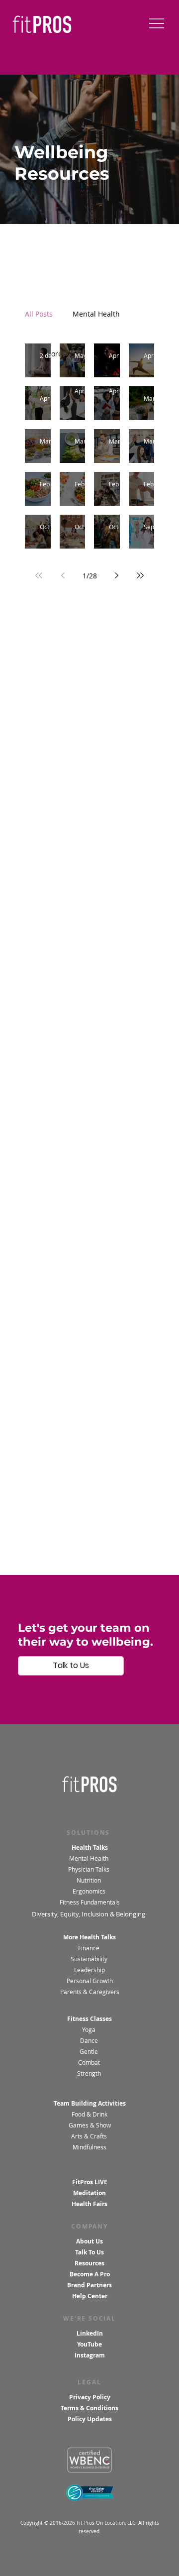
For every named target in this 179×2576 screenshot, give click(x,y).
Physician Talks (89, 1869)
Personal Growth (90, 1981)
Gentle (89, 2052)
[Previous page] (63, 575)
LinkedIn (90, 2333)
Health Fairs (89, 2204)
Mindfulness (89, 2147)
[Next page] (116, 575)
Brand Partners (89, 2285)
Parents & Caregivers (90, 1992)
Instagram (90, 2355)
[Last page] (140, 575)
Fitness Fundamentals (90, 1902)
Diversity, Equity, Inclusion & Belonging (89, 1914)
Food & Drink (89, 2114)
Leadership (89, 1970)
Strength (90, 2073)
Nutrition (89, 1880)
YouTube (89, 2344)
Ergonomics (90, 1891)
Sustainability (90, 1959)
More (81, 314)
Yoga (89, 2030)
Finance (89, 1948)
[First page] (39, 575)
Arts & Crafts (89, 2136)
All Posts (39, 314)
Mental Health (89, 1858)
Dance (90, 2041)
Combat (90, 2063)
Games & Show (90, 2125)
